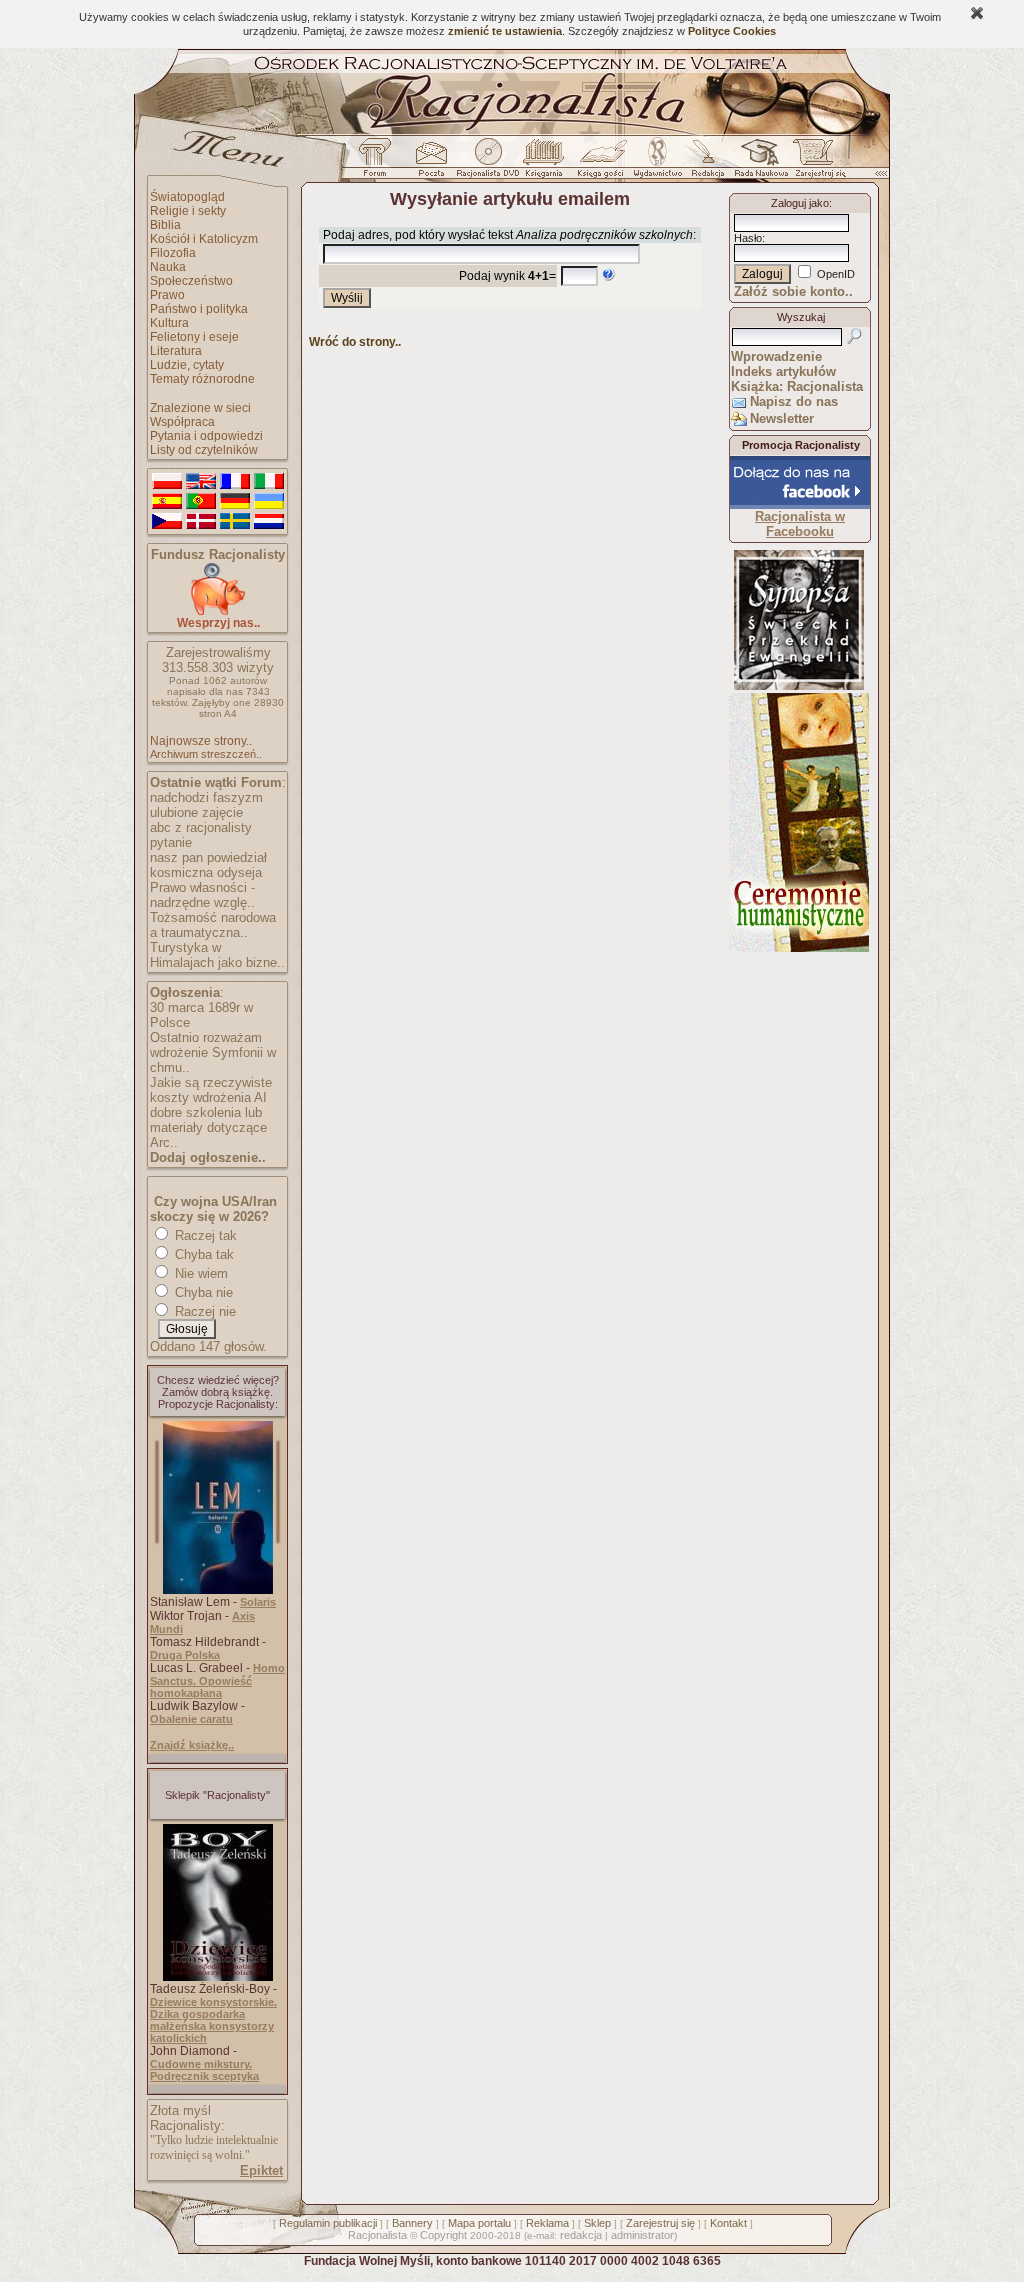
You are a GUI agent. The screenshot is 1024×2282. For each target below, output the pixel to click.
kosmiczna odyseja (206, 872)
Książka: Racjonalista (797, 386)
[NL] (269, 522)
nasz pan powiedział (208, 857)
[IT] (269, 482)
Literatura (176, 351)
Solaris (258, 1602)
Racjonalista (377, 2235)
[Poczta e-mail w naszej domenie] (430, 163)
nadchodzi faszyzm (206, 797)
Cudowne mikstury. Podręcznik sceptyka (204, 2070)
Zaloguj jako (800, 203)
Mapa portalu (479, 2223)
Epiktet (261, 2170)
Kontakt (728, 2223)
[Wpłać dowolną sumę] (218, 611)
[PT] (201, 502)
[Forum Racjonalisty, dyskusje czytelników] (379, 163)
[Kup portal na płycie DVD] (488, 163)
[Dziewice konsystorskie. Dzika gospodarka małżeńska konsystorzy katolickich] (218, 1977)
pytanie (171, 842)
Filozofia (173, 253)
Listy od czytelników (204, 450)
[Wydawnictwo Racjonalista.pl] (657, 163)
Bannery (412, 2223)
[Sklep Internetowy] (545, 163)
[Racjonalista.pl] (512, 132)
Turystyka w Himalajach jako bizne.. (217, 955)
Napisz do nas (794, 401)
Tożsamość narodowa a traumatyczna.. (213, 925)
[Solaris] (218, 1590)
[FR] (235, 482)
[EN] (201, 482)
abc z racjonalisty (201, 827)
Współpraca (182, 422)
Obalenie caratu (191, 1719)
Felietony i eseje (194, 337)
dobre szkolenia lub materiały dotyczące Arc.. (208, 1127)
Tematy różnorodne (202, 379)
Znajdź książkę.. (192, 1745)
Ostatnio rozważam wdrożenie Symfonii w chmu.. (213, 1052)
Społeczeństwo (191, 281)
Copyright (443, 2235)
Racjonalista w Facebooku (800, 524)
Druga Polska (185, 1655)
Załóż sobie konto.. (793, 291)
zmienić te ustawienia (505, 31)
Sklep (597, 2223)
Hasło (748, 238)
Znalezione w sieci (200, 408)
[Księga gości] (604, 163)
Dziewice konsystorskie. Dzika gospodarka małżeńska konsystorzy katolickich (213, 2020)
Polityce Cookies (732, 31)
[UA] (269, 502)
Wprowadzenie (776, 356)
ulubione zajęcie (196, 812)
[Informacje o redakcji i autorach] (706, 163)
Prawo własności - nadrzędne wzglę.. (202, 895)
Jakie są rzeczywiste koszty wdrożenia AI (211, 1090)
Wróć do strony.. (355, 342)
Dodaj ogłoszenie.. (208, 1157)
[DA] (201, 522)
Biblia (165, 225)
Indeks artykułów (783, 371)
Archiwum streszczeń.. (206, 754)
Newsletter (782, 418)
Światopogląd (187, 197)
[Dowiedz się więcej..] (799, 948)
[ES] (167, 502)
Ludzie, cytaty (187, 365)
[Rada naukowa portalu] (758, 163)
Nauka (168, 267)
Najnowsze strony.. (201, 741)
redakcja (581, 2235)
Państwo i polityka (199, 309)
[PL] (167, 482)
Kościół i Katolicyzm (204, 239)
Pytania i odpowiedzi (206, 436)
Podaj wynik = (507, 276)
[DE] (235, 502)
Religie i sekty (188, 211)
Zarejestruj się (660, 2223)
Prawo (167, 295)
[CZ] (167, 522)
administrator (642, 2235)
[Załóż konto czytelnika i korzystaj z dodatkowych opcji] (815, 163)
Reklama (547, 2223)
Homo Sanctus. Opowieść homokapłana (217, 1680)
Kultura (169, 323)
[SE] (235, 522)
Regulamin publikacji (328, 2223)
